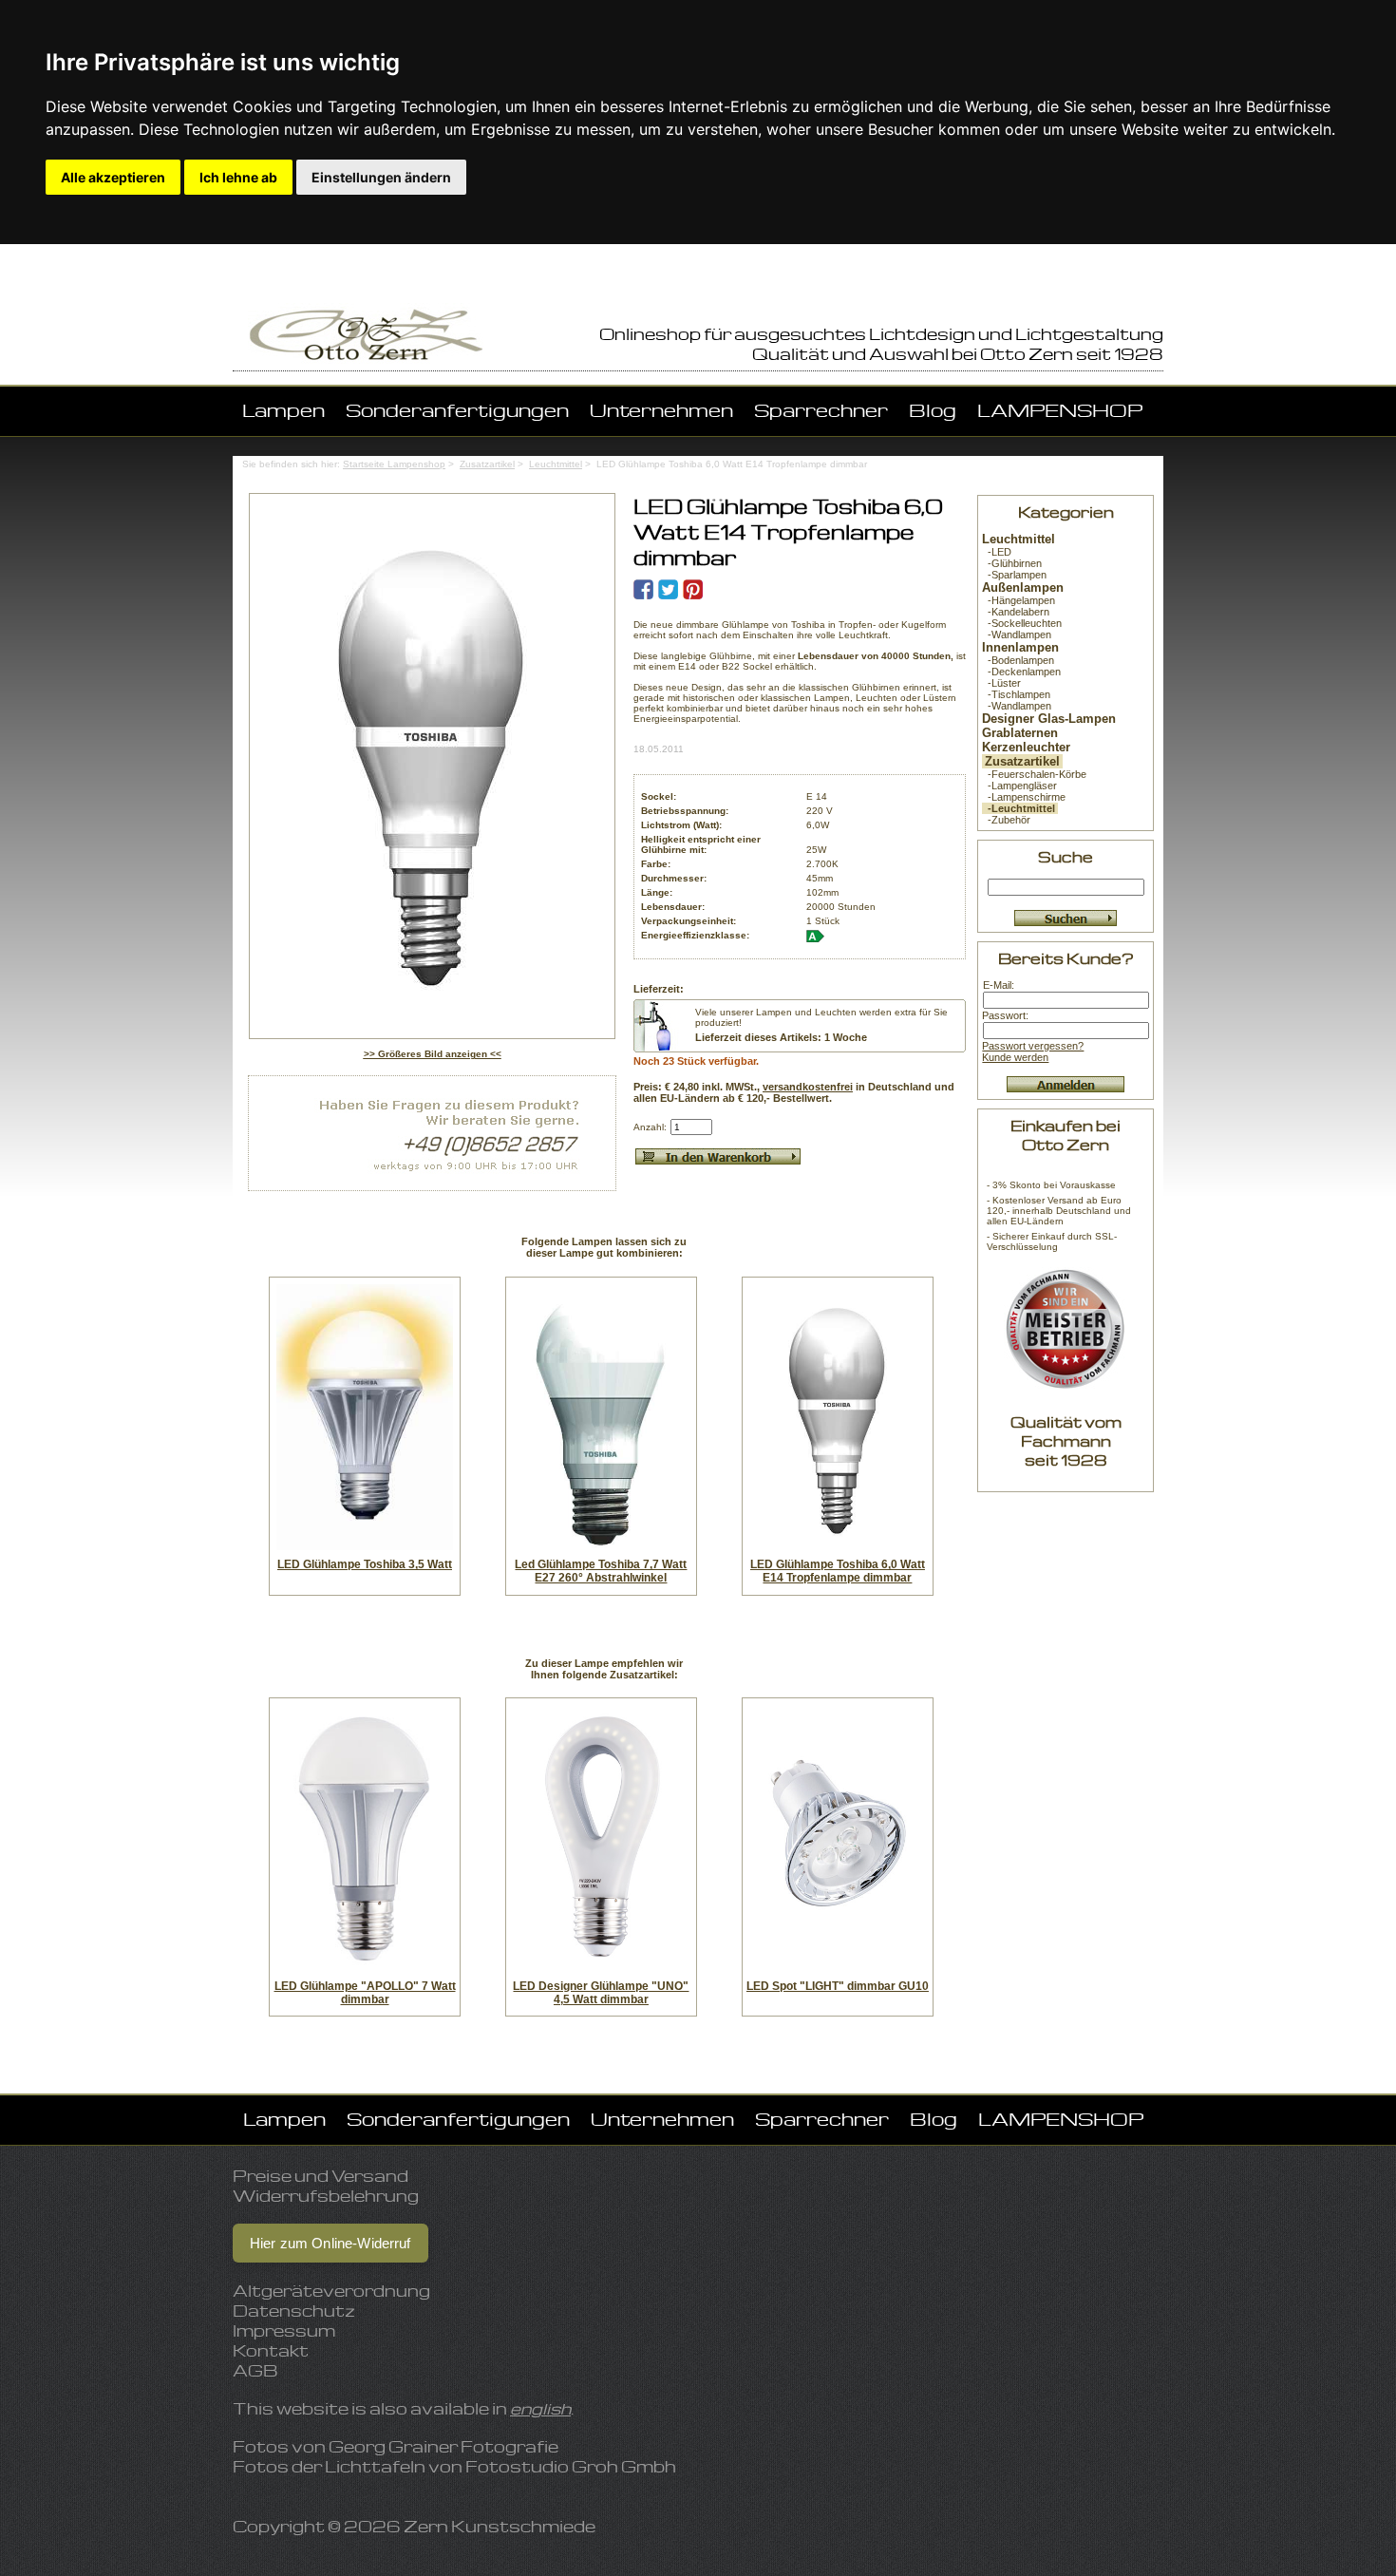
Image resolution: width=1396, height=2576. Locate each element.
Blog (933, 410)
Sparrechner (821, 410)
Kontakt (271, 2350)
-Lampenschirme (1024, 797)
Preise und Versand (321, 2176)
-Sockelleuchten (1022, 623)
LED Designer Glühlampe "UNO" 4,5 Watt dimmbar (601, 1993)
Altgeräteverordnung (331, 2291)
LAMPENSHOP (1060, 410)
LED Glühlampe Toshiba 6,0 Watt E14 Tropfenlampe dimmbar (838, 1571)
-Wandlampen (1017, 635)
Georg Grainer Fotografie (443, 2446)
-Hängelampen (1019, 600)
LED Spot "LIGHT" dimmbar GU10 (838, 1986)
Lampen (283, 410)
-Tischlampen (1016, 694)
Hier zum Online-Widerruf (330, 2243)
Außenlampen (1023, 587)
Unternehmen (661, 410)
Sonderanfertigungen (457, 410)
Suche (1066, 856)
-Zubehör (1006, 820)
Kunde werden (1015, 1057)
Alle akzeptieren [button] (113, 177)
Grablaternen (1020, 733)
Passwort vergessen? (1033, 1046)
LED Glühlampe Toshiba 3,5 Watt (365, 1564)
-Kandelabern (1016, 612)
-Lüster (1001, 683)
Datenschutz (294, 2311)
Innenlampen (1020, 647)
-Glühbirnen (1012, 563)
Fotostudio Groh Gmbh (571, 2466)
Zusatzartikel (487, 464)
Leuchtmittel (556, 464)
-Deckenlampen (1021, 672)
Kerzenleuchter (1026, 747)
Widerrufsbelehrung (326, 2196)
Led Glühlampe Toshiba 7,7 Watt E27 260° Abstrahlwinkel (601, 1571)
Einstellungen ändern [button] (381, 177)
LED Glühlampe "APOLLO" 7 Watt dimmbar (365, 1993)
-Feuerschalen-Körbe (1034, 774)
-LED (997, 552)
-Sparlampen (1014, 575)
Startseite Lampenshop (394, 464)
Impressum (284, 2330)
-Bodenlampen (1018, 660)
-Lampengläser (1019, 786)
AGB (255, 2370)
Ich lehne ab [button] (238, 177)
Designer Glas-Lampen (1049, 719)
